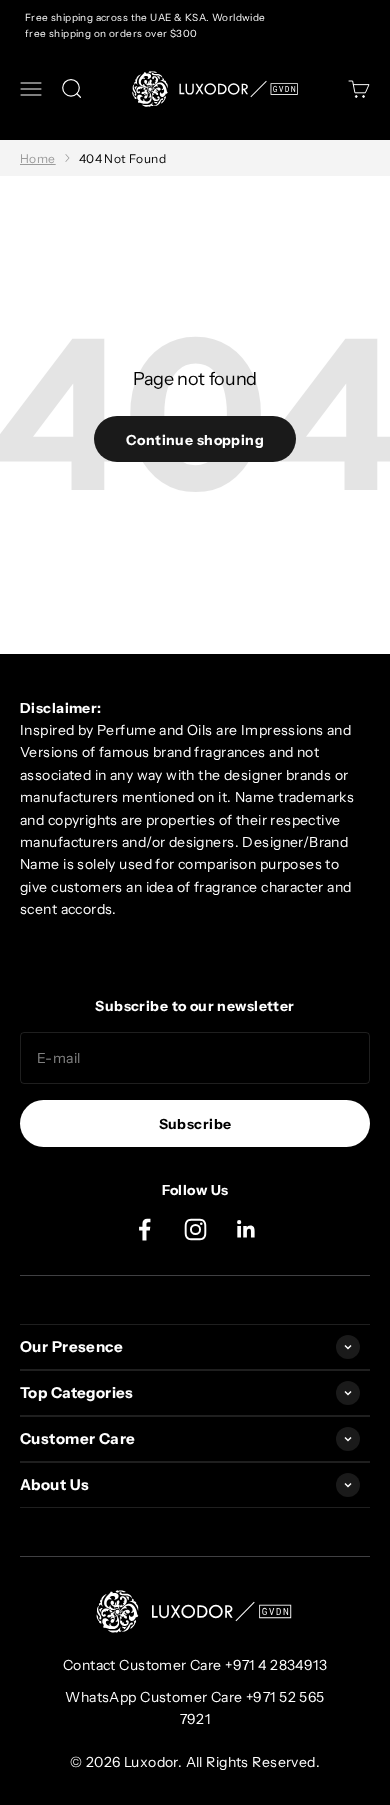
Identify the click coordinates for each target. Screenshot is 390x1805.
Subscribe (195, 1124)
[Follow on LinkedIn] (246, 1229)
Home (38, 158)
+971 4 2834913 (276, 1665)
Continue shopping (195, 440)
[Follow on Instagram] (195, 1229)
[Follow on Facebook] (144, 1229)
